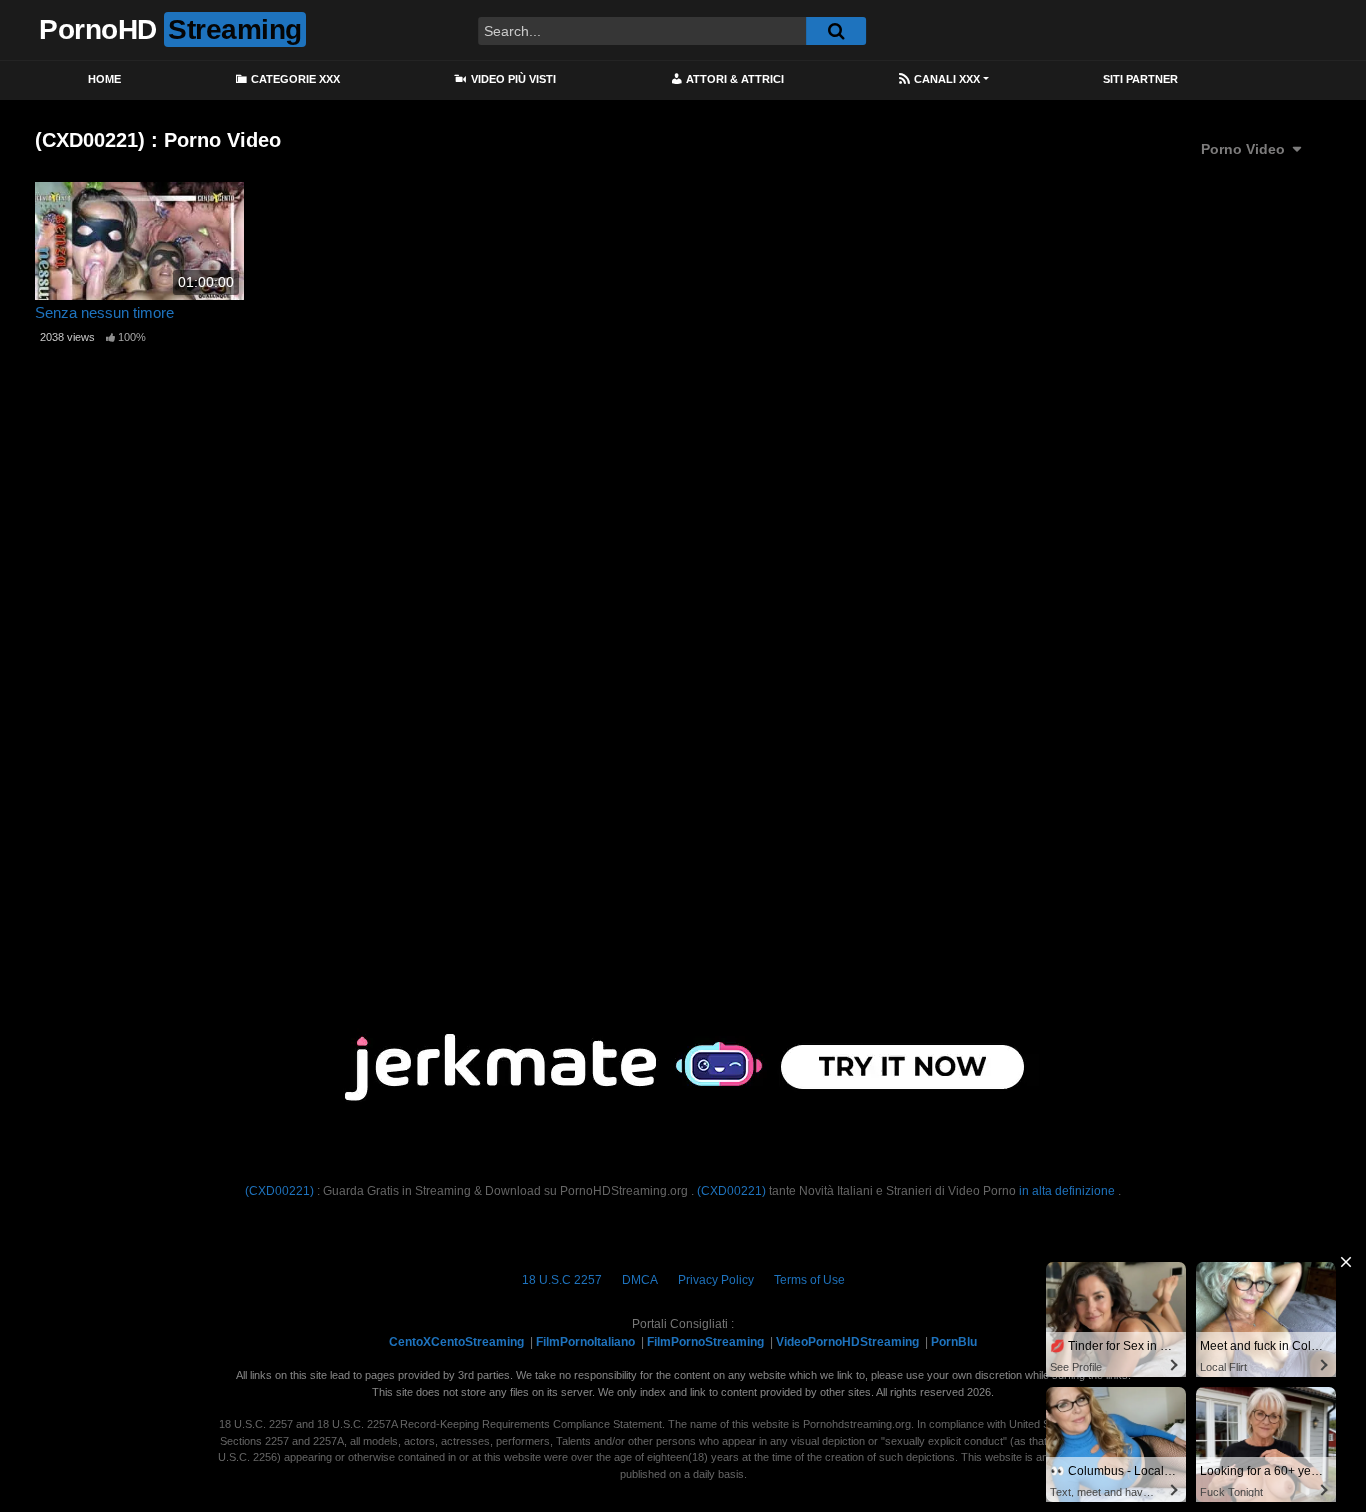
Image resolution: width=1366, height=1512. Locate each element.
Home (104, 79)
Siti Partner (1140, 79)
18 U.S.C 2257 (562, 1280)
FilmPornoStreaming (705, 1342)
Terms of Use (809, 1280)
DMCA (640, 1280)
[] (836, 31)
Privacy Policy (716, 1280)
